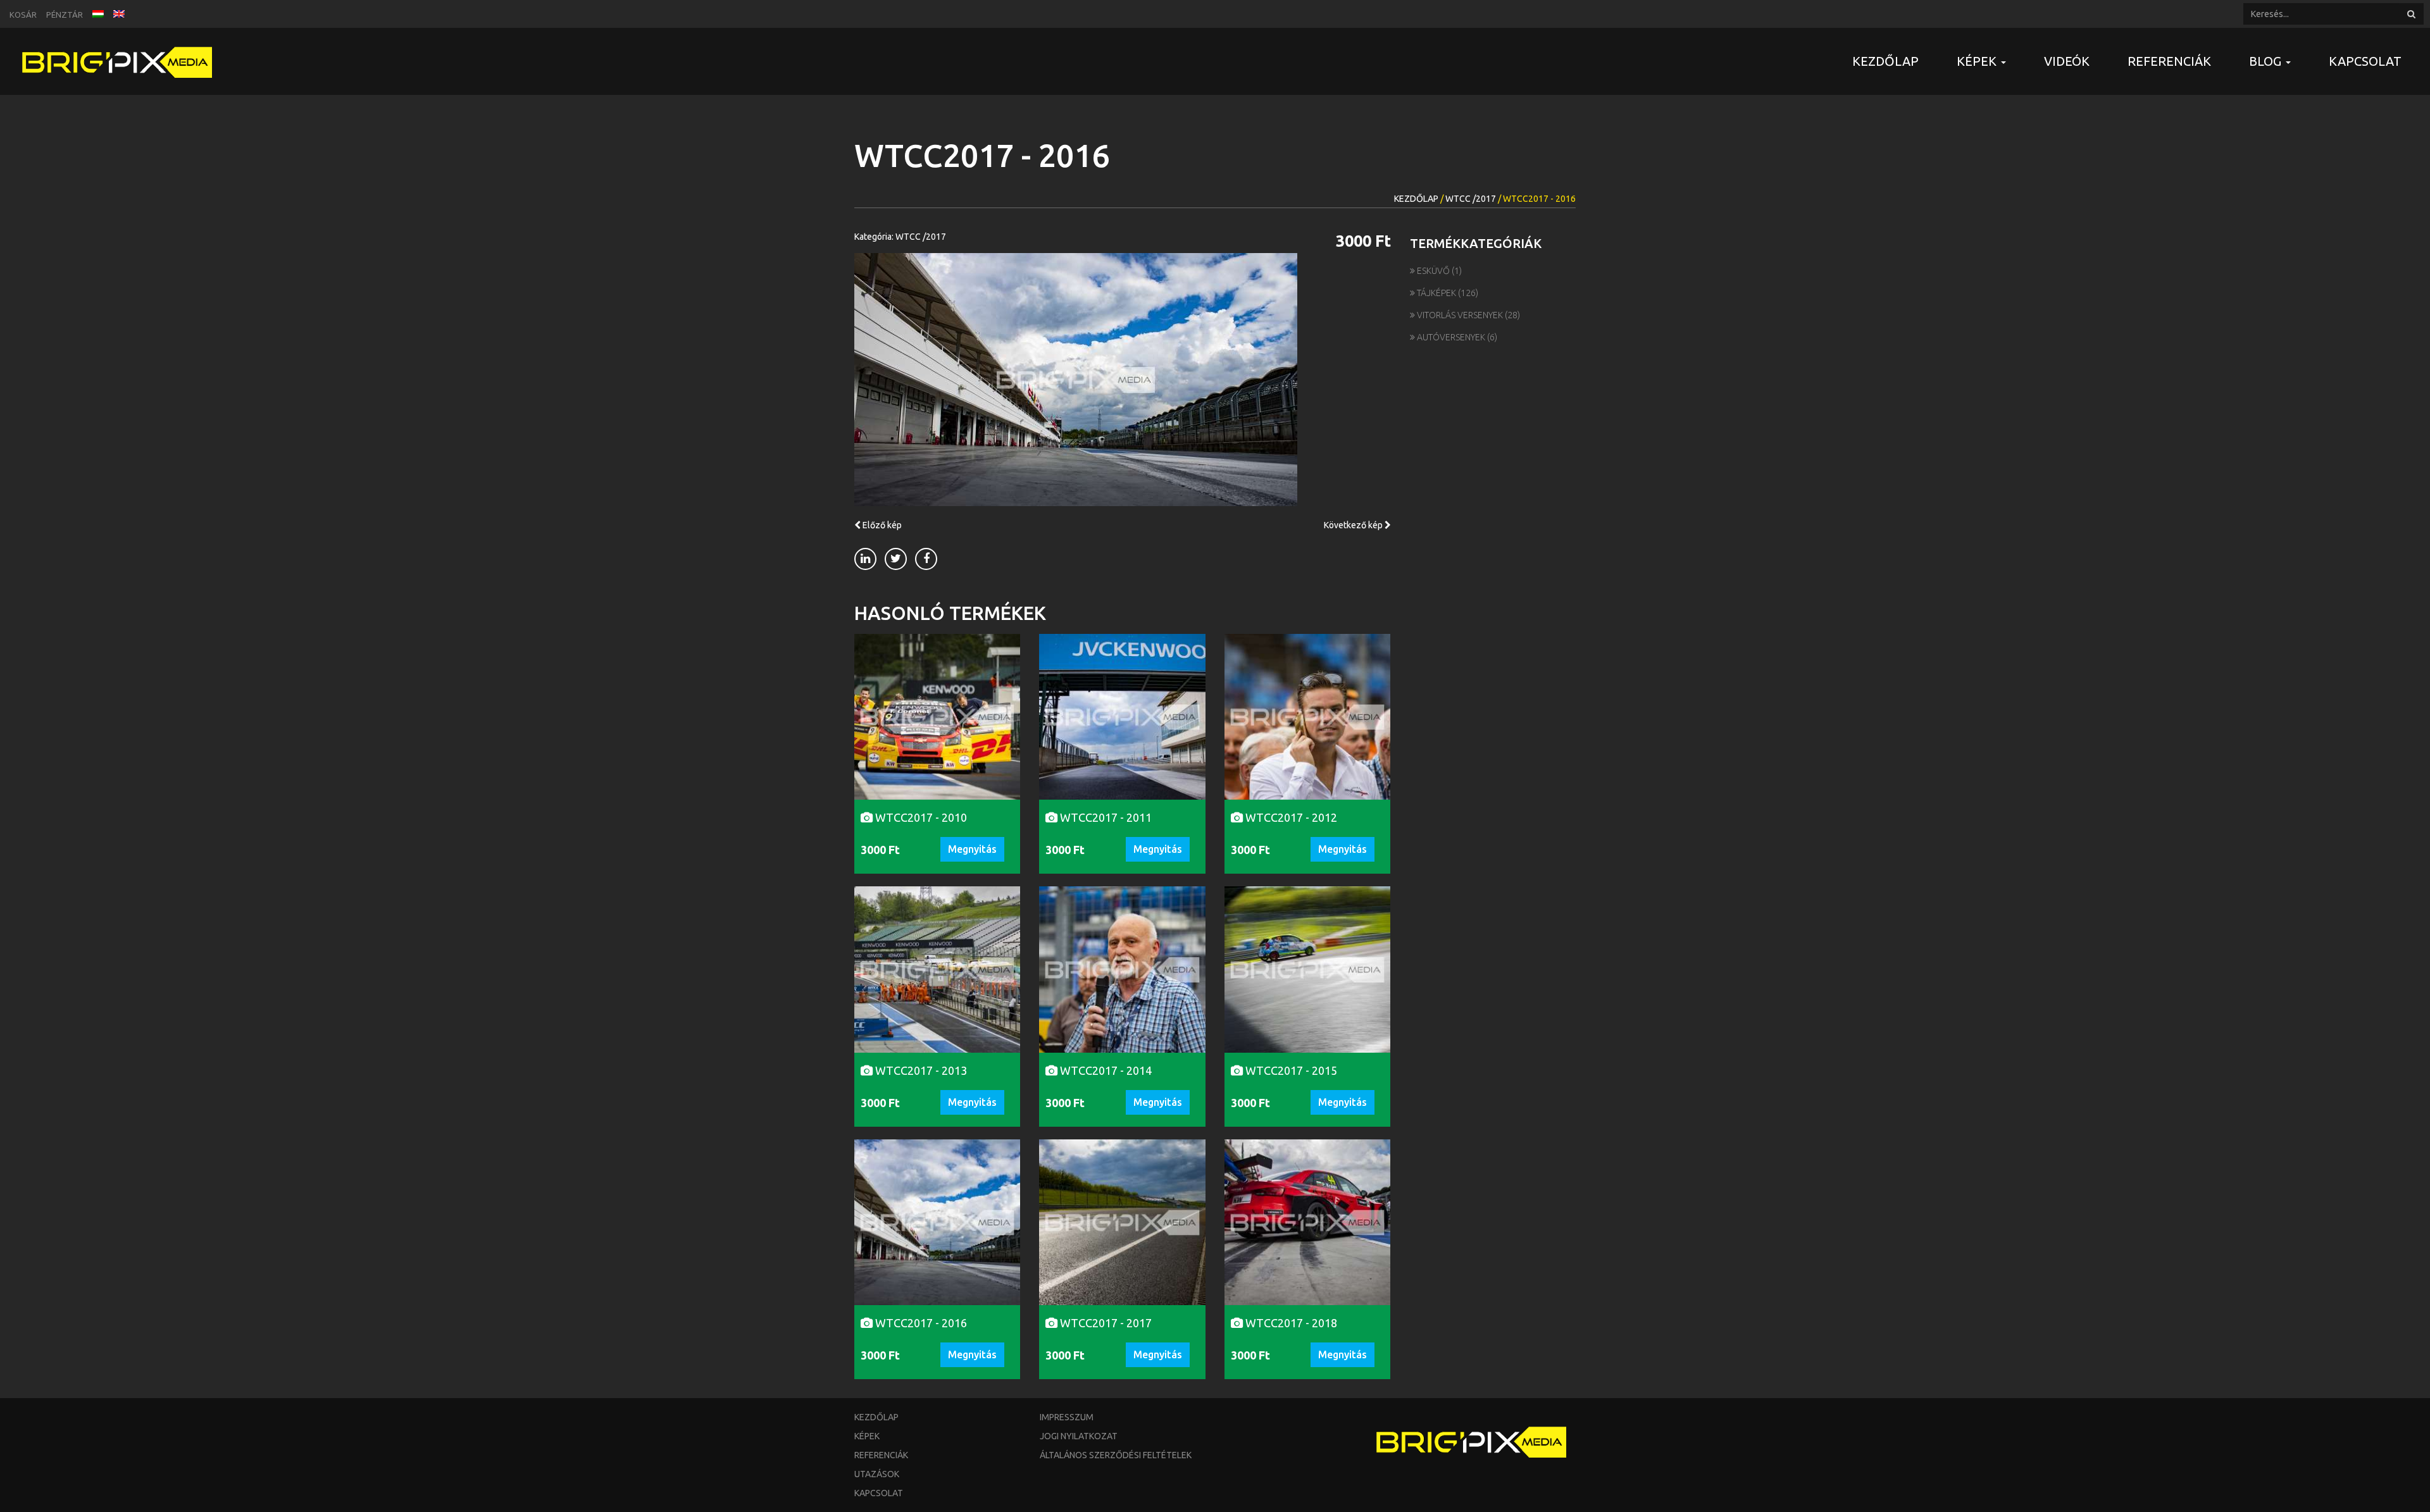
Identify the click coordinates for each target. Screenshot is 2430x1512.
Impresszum (1067, 1417)
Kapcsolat (2365, 61)
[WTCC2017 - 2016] (1123, 380)
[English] (119, 13)
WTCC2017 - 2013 (920, 1070)
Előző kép (881, 525)
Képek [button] (1978, 61)
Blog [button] (2267, 61)
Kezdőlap (1885, 61)
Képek (867, 1436)
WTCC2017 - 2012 (1290, 817)
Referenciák (2169, 61)
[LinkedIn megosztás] (865, 559)
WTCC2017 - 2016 (920, 1323)
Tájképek (1436, 293)
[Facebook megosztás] (926, 559)
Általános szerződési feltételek (1116, 1455)
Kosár (23, 15)
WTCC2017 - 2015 (1290, 1070)
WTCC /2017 (1471, 199)
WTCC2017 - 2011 (1105, 817)
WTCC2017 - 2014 (1105, 1070)
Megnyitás (972, 849)
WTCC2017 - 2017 (1105, 1323)
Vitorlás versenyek (1460, 315)
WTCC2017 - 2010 (920, 817)
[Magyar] (98, 13)
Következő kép (1354, 525)
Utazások (877, 1474)
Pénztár (65, 15)
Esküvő (1433, 271)
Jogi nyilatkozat (1079, 1436)
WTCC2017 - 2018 (1290, 1323)
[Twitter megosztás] (896, 559)
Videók (2067, 61)
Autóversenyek (1451, 337)
